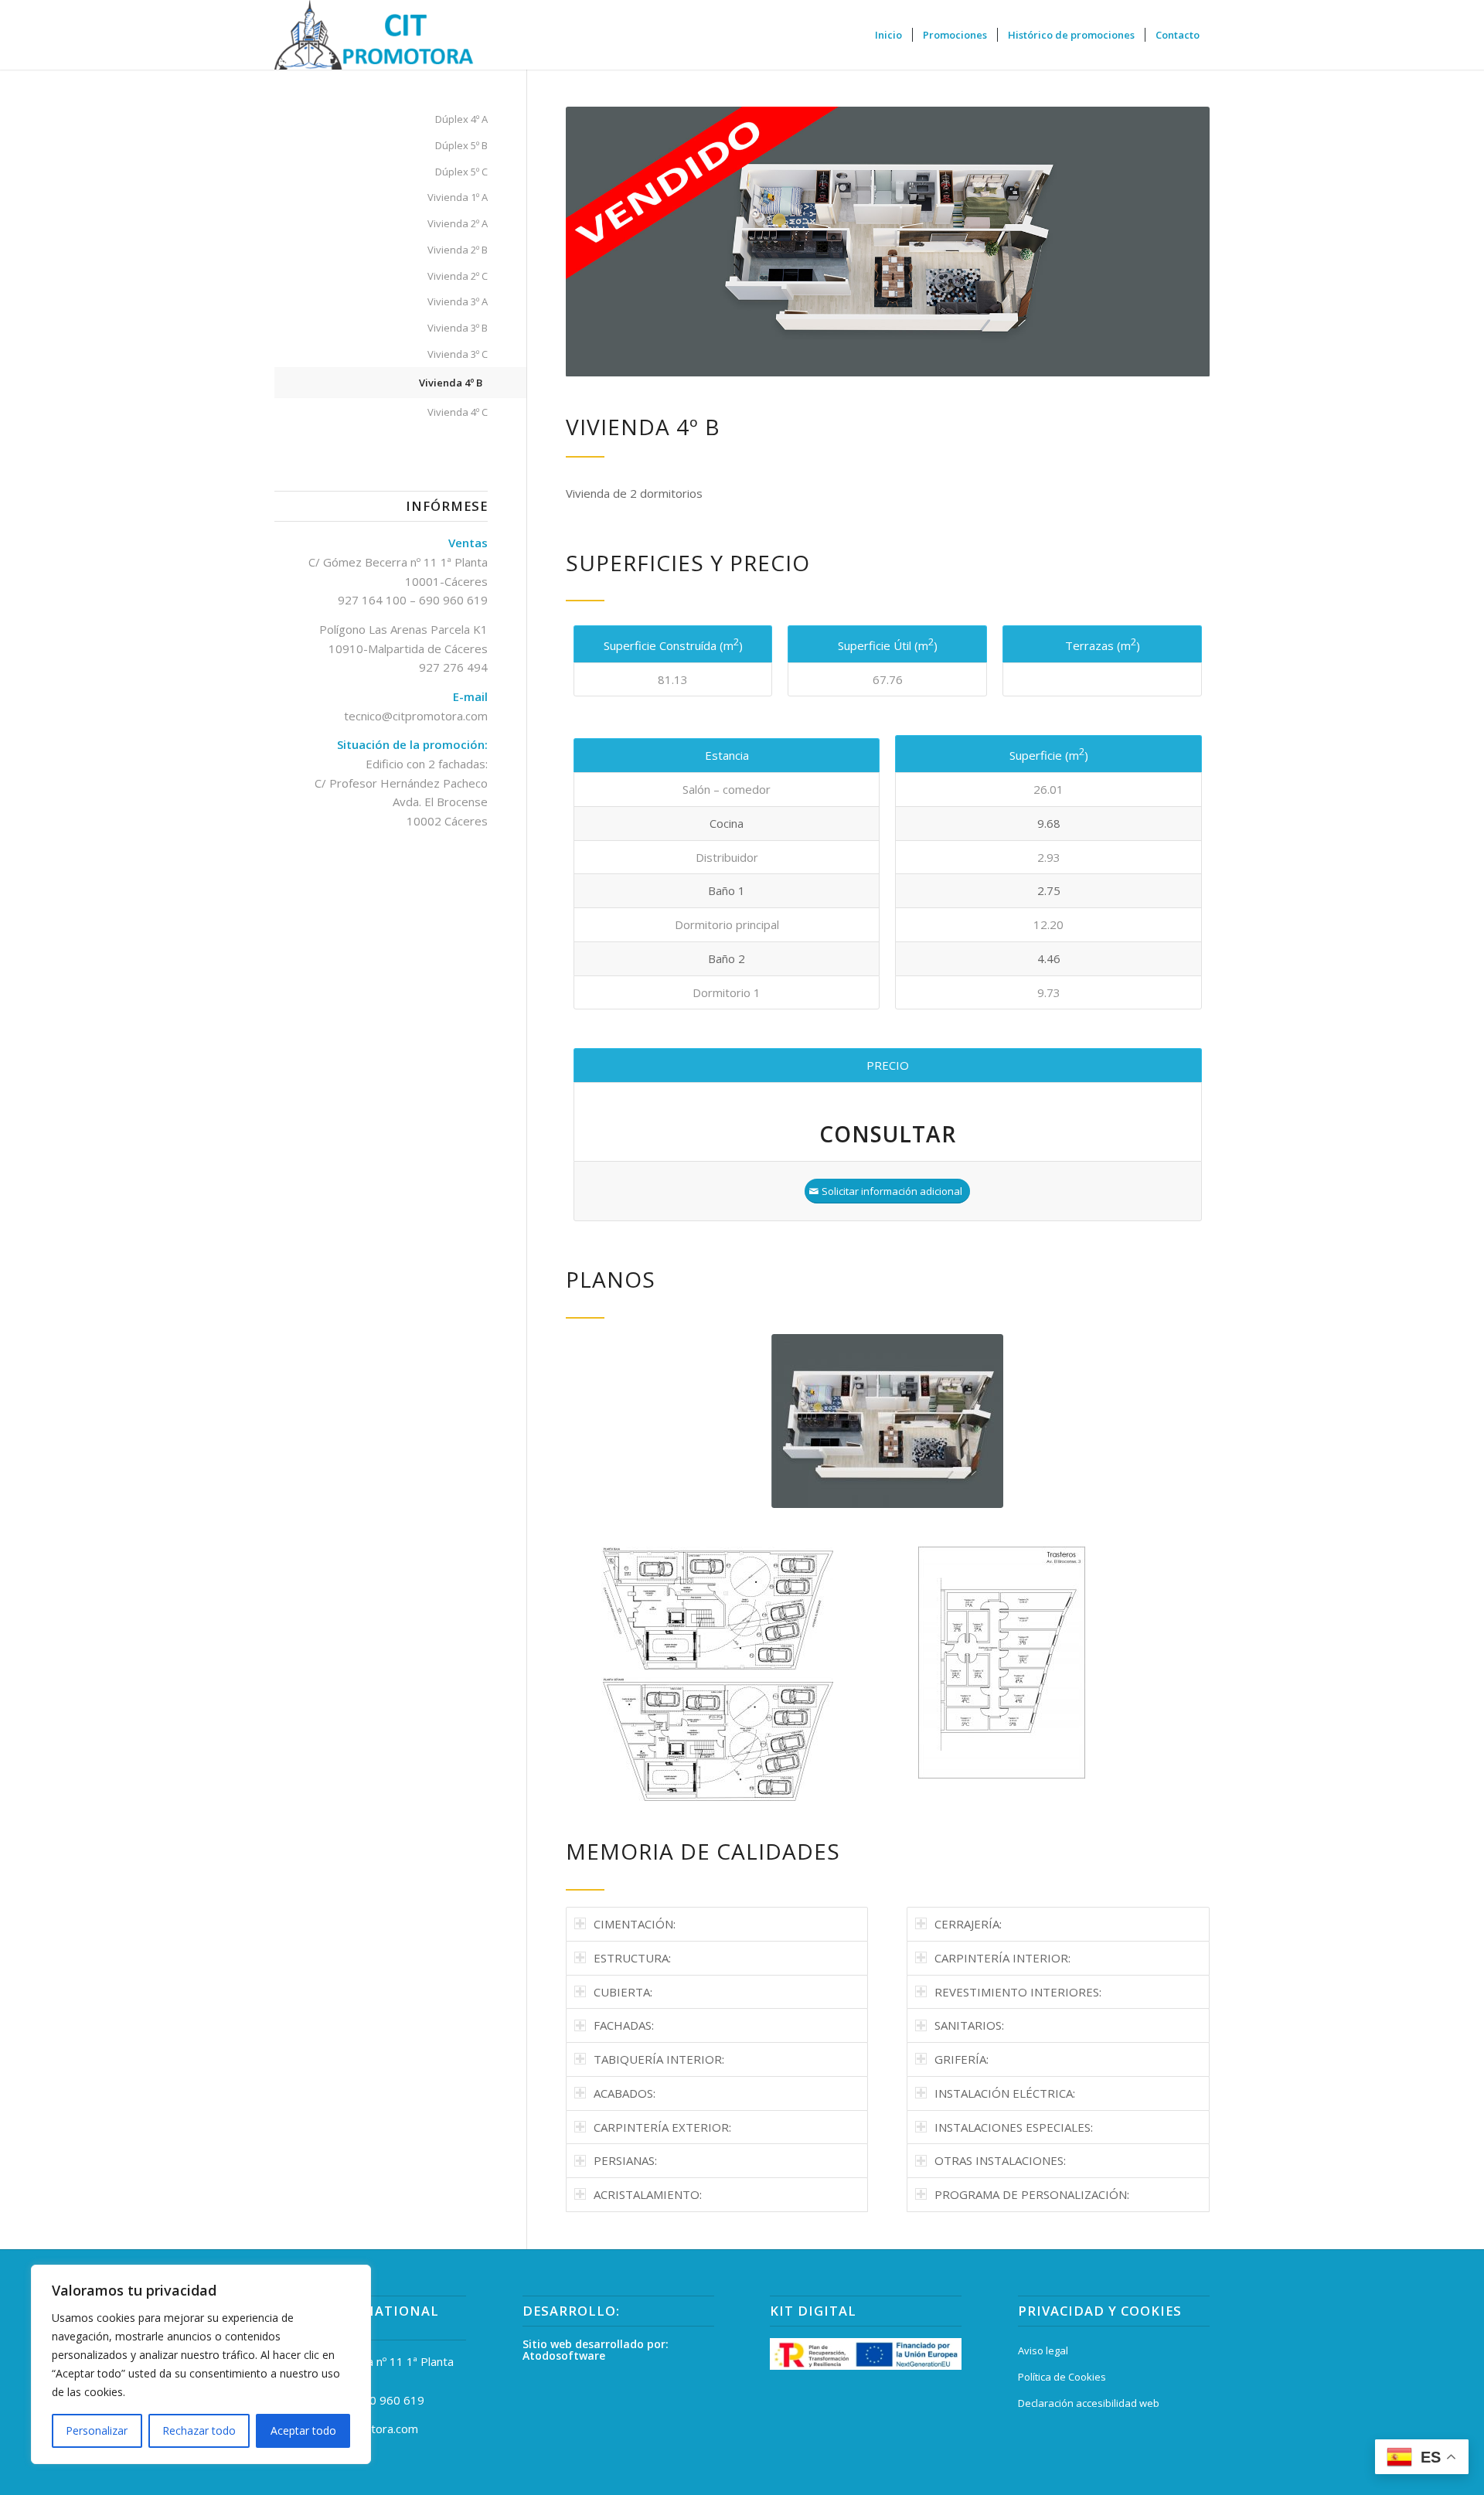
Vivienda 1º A (458, 197)
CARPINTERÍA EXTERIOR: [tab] (662, 2127)
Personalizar (97, 2430)
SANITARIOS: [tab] (969, 2025)
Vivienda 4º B (451, 383)
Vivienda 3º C (458, 354)
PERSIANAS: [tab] (625, 2160)
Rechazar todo (199, 2430)
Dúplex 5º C (461, 172)
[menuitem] (888, 35)
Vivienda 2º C (458, 276)
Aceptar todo (303, 2430)
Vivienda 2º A (458, 223)
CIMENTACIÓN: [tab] (635, 1924)
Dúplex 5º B (461, 145)
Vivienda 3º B (458, 328)
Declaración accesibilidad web (1089, 2403)
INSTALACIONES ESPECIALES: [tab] (1014, 2127)
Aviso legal (1043, 2350)
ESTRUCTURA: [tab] (632, 1958)
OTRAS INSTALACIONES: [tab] (1000, 2160)
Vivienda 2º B (458, 250)
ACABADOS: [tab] (625, 2093)
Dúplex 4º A (461, 119)
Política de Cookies (1062, 2377)
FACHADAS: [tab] (624, 2025)
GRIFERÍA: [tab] (962, 2059)
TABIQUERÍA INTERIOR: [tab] (659, 2059)
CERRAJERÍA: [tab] (968, 1924)
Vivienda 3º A (458, 301)
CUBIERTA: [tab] (623, 1992)
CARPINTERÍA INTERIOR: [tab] (1002, 1958)
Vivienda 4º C (458, 412)
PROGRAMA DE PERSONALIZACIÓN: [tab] (1032, 2194)
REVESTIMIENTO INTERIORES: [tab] (1018, 1992)
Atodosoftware (564, 2355)
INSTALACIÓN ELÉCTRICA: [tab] (1005, 2093)
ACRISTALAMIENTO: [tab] (648, 2194)
